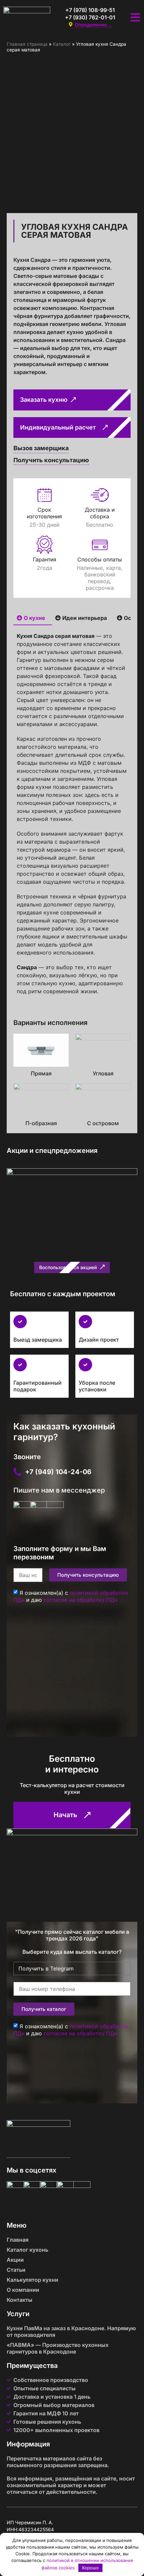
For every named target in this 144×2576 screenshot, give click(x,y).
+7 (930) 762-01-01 (90, 17)
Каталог (62, 44)
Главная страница (27, 44)
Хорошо (90, 2568)
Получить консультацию (51, 460)
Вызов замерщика (41, 448)
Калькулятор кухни (32, 2280)
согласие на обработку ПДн (80, 1600)
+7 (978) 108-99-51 (90, 10)
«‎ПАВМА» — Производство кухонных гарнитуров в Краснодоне (58, 2348)
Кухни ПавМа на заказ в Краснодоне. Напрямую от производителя (71, 2332)
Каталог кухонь (27, 2250)
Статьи (16, 2270)
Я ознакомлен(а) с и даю (71, 1596)
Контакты (20, 2300)
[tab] (33, 618)
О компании (23, 2290)
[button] (72, 1267)
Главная (18, 2240)
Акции (15, 2260)
